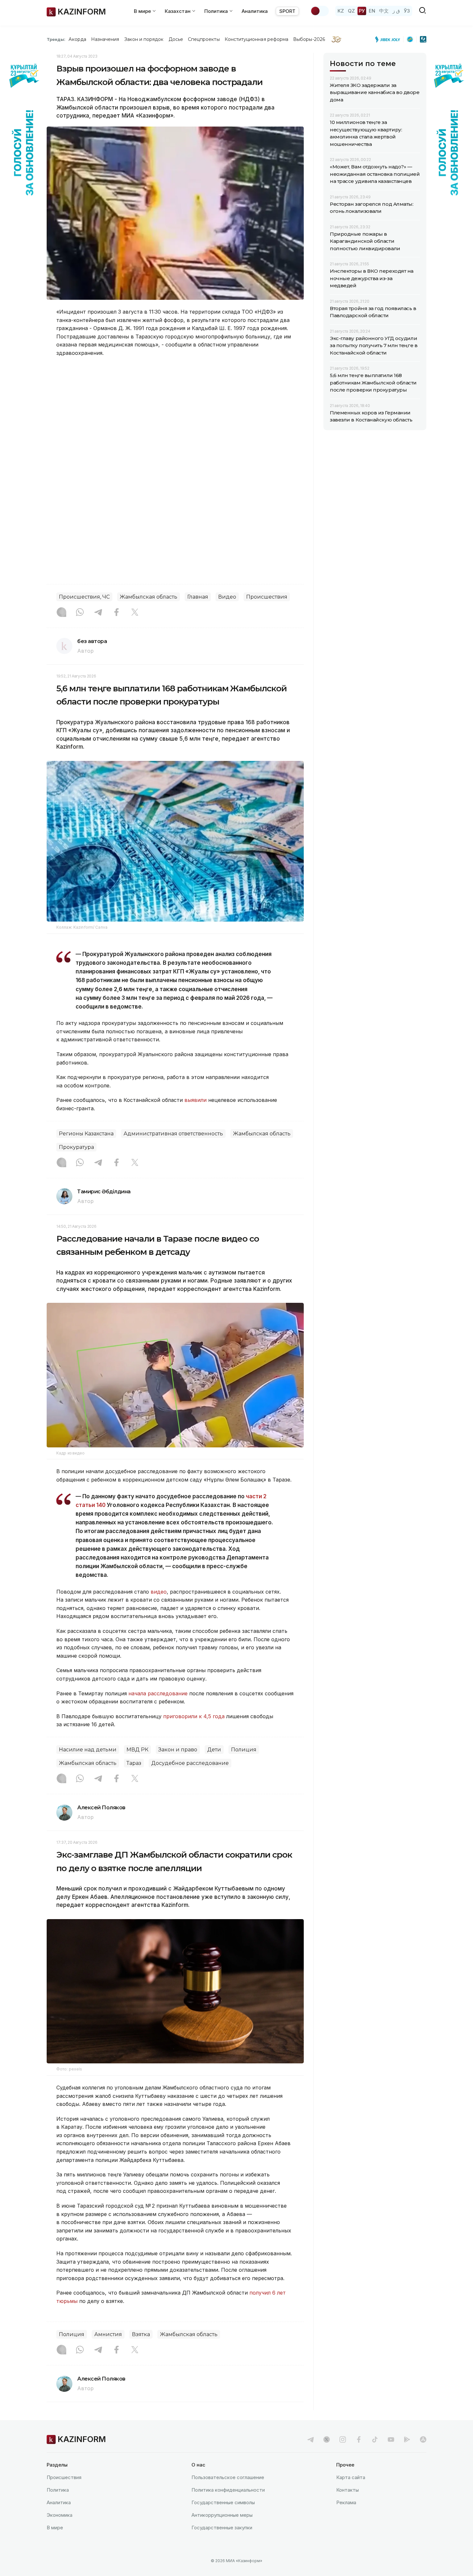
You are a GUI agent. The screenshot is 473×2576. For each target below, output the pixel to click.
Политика (58, 2490)
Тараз (134, 1763)
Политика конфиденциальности (228, 2490)
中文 (384, 11)
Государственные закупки (222, 2528)
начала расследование (158, 1693)
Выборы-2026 (309, 39)
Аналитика (255, 11)
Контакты (348, 2490)
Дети (214, 1750)
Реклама (346, 2502)
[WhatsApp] (80, 613)
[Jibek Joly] (389, 39)
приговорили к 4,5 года (194, 1716)
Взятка (141, 2334)
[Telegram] (98, 613)
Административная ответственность (173, 1134)
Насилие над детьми (88, 1750)
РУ (362, 11)
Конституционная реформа (257, 39)
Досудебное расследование (190, 1763)
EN (372, 11)
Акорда (77, 39)
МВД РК (137, 1750)
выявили (195, 1100)
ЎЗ (407, 11)
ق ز (396, 11)
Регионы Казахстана (86, 1134)
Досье (176, 39)
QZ (351, 11)
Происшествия (267, 597)
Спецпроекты (204, 39)
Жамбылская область (148, 597)
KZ (341, 11)
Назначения (105, 39)
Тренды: (56, 39)
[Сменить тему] (320, 11)
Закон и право (178, 1750)
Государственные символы (223, 2502)
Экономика (60, 2515)
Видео (227, 597)
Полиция (244, 1750)
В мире (55, 2528)
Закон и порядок (144, 39)
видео (159, 1592)
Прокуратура (76, 1147)
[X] (135, 613)
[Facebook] (116, 613)
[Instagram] (61, 613)
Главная (198, 597)
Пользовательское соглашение (228, 2477)
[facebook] (359, 2439)
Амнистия (108, 2334)
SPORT (287, 11)
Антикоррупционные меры (222, 2515)
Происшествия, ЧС (84, 597)
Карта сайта (351, 2477)
